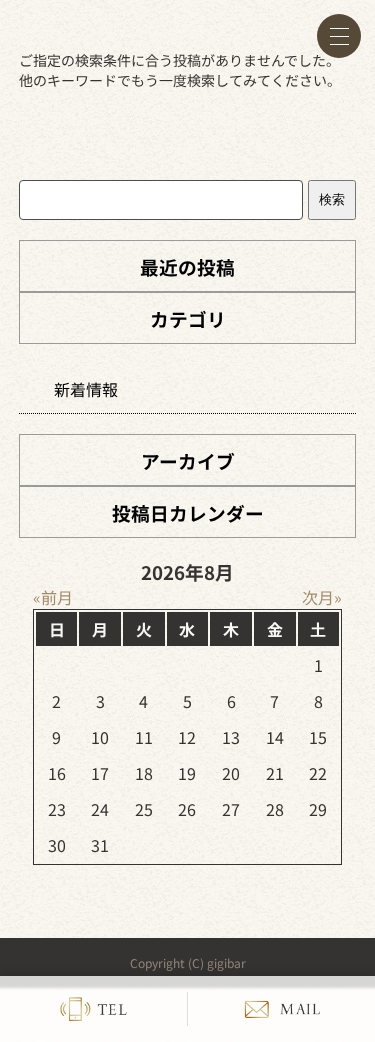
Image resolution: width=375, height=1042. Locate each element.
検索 (332, 199)
